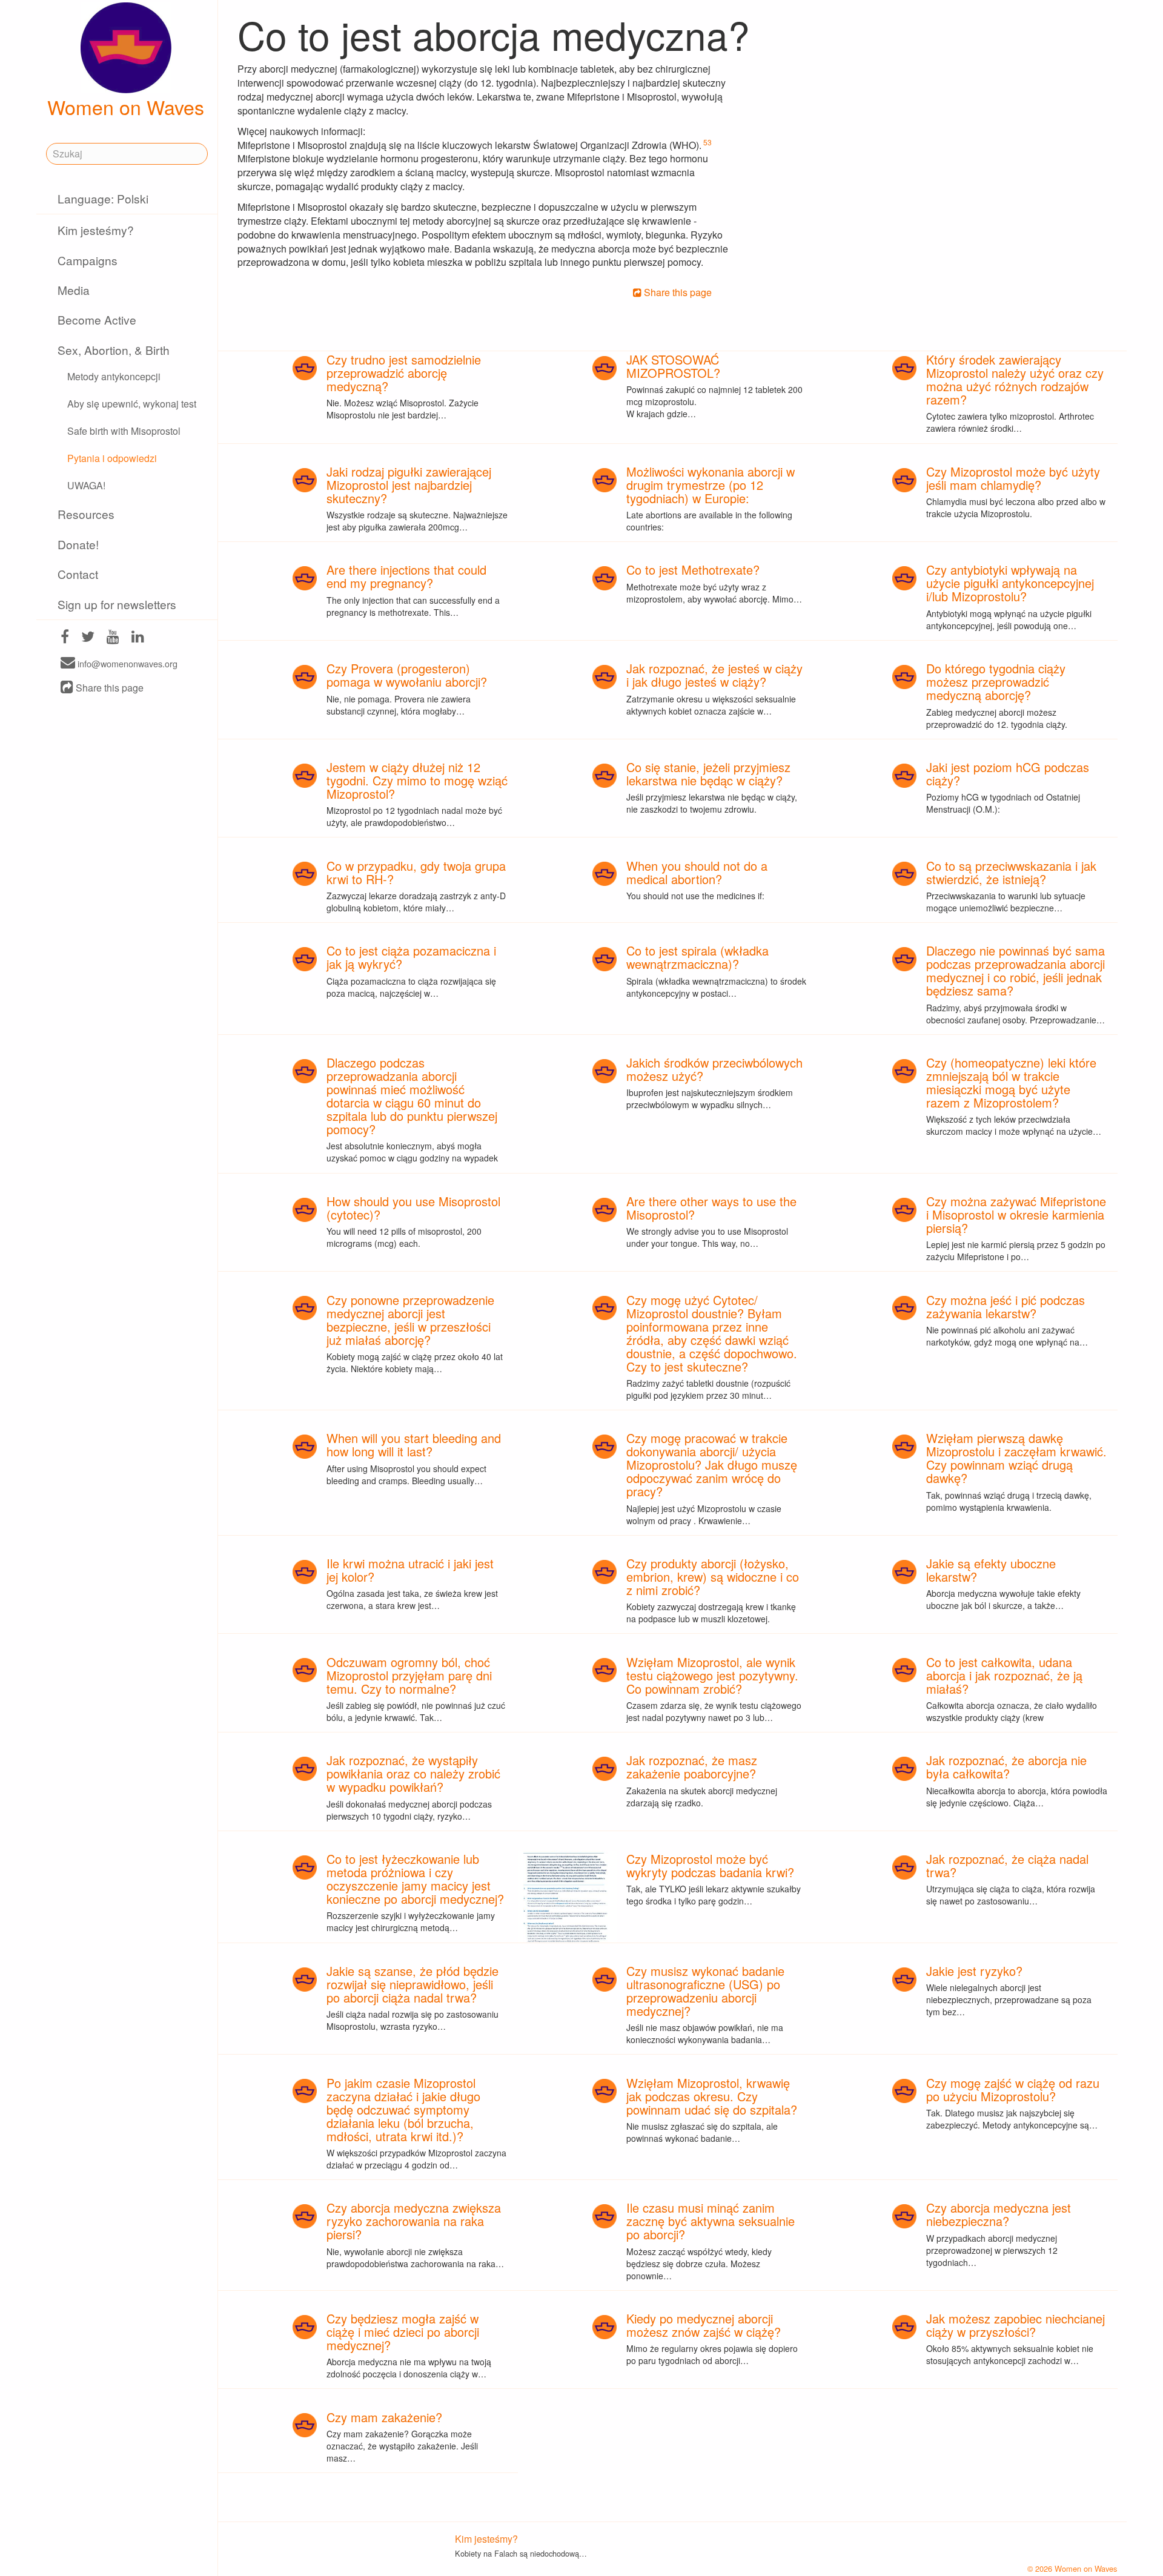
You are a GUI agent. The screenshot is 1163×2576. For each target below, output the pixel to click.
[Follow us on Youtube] (113, 638)
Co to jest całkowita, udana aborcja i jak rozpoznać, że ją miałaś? (1004, 1675)
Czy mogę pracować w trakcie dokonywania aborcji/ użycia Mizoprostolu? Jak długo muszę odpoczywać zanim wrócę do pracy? (712, 1465)
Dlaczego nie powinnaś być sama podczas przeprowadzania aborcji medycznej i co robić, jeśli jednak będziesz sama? (1016, 970)
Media (74, 290)
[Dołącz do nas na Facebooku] (65, 638)
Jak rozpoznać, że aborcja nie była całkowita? (1006, 1767)
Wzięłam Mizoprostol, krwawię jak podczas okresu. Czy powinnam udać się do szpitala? (712, 2096)
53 (707, 142)
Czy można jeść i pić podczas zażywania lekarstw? (1006, 1306)
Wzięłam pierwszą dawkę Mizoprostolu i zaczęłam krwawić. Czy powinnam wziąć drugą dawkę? (1016, 1458)
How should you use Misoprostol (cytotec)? (413, 1208)
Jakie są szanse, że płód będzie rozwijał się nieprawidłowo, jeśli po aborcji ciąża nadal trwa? (413, 1984)
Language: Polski (103, 198)
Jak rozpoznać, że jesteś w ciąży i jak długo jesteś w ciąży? (714, 675)
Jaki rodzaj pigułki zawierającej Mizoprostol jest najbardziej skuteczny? (409, 485)
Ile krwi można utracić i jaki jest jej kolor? (410, 1570)
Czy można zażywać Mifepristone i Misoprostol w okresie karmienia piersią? (1016, 1214)
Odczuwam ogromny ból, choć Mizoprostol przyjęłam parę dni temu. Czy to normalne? (409, 1675)
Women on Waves (126, 107)
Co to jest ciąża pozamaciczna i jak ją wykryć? (411, 957)
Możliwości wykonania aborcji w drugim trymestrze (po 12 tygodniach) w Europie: (711, 485)
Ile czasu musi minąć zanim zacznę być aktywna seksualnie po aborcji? (711, 2221)
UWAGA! (86, 485)
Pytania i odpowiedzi (112, 458)
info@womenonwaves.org (126, 663)
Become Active (97, 319)
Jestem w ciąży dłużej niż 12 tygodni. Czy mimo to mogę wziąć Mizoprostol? (417, 780)
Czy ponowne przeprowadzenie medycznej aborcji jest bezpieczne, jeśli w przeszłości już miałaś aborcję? (410, 1320)
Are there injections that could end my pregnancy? (406, 576)
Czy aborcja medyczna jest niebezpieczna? (999, 2214)
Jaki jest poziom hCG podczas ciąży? (1008, 774)
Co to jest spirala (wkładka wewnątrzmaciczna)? (697, 957)
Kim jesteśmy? (96, 230)
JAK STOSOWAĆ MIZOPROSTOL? (673, 366)
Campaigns (88, 260)
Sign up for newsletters (117, 604)
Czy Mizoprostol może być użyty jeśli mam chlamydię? (1013, 478)
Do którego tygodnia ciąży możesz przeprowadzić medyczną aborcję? (996, 682)
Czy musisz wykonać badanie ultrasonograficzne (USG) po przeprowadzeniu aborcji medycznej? (705, 1991)
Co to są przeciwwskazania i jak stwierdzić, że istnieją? (1011, 872)
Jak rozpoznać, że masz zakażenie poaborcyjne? (692, 1767)
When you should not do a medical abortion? (697, 872)
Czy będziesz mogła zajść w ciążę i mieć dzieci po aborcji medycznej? (403, 2332)
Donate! (78, 544)
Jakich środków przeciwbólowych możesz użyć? (714, 1069)
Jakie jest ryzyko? (974, 1971)
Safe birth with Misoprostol (124, 431)
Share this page (108, 688)
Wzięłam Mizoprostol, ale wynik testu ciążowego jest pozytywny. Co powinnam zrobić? (712, 1675)
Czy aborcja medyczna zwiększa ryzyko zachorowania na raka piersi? (414, 2221)
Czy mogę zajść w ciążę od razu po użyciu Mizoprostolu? (1013, 2089)
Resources (86, 514)
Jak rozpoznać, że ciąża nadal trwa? (1007, 1865)
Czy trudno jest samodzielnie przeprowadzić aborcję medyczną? (404, 373)
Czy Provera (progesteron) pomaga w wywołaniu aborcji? (407, 675)
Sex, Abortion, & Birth (114, 350)
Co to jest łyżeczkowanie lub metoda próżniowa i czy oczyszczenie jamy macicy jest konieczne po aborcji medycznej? (415, 1879)
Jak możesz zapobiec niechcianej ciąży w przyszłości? (1016, 2325)
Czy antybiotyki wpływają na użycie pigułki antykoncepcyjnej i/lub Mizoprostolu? (1010, 583)
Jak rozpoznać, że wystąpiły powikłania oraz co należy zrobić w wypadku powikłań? (413, 1773)
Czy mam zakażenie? (384, 2417)
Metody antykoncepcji (114, 376)
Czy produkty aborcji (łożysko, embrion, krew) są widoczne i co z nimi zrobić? (713, 1577)
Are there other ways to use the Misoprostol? (711, 1208)
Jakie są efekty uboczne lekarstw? (991, 1570)
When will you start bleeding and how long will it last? (414, 1445)
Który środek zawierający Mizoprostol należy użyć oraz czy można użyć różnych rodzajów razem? (1015, 379)
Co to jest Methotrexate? (693, 570)
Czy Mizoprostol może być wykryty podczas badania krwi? (710, 1865)
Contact (78, 574)
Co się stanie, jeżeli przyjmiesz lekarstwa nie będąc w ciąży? (708, 774)
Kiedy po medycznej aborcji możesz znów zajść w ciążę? (704, 2325)
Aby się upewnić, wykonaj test (132, 404)
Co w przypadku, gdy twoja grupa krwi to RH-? (416, 872)
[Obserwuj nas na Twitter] (88, 638)
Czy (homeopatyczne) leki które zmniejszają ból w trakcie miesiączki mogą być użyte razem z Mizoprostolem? (1011, 1082)
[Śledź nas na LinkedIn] (138, 638)
